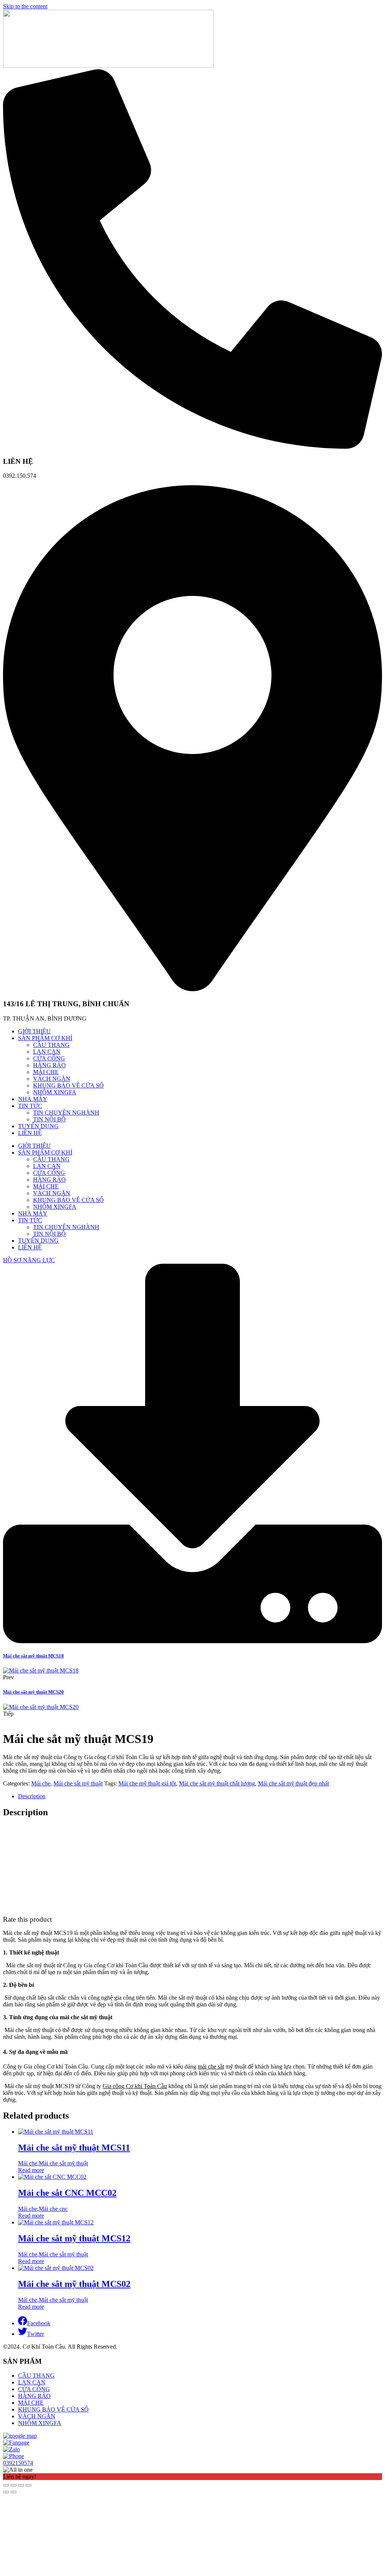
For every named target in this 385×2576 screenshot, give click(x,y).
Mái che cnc (53, 2209)
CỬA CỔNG (49, 1058)
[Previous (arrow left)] (6, 2492)
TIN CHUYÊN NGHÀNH (66, 1113)
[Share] (14, 2485)
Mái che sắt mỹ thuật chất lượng (217, 1783)
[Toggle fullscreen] (21, 2485)
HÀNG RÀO (49, 1065)
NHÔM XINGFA (55, 1092)
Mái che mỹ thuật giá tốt (147, 1783)
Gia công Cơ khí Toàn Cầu (135, 2086)
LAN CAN (47, 1052)
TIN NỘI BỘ (49, 1119)
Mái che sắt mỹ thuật (78, 1783)
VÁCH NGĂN (52, 1079)
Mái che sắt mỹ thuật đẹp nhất (293, 1783)
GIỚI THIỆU (34, 1031)
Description (32, 1796)
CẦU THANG (51, 1045)
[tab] (200, 1796)
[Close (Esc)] (6, 2485)
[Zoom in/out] (29, 2485)
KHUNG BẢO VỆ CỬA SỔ (68, 1085)
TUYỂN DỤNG (38, 1126)
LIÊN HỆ (30, 1133)
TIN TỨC (30, 1106)
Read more (31, 2170)
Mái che (41, 1783)
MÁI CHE (46, 1072)
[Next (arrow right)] (14, 2492)
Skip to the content (25, 6)
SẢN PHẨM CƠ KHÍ (45, 1038)
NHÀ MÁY (33, 1099)
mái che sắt (211, 2066)
